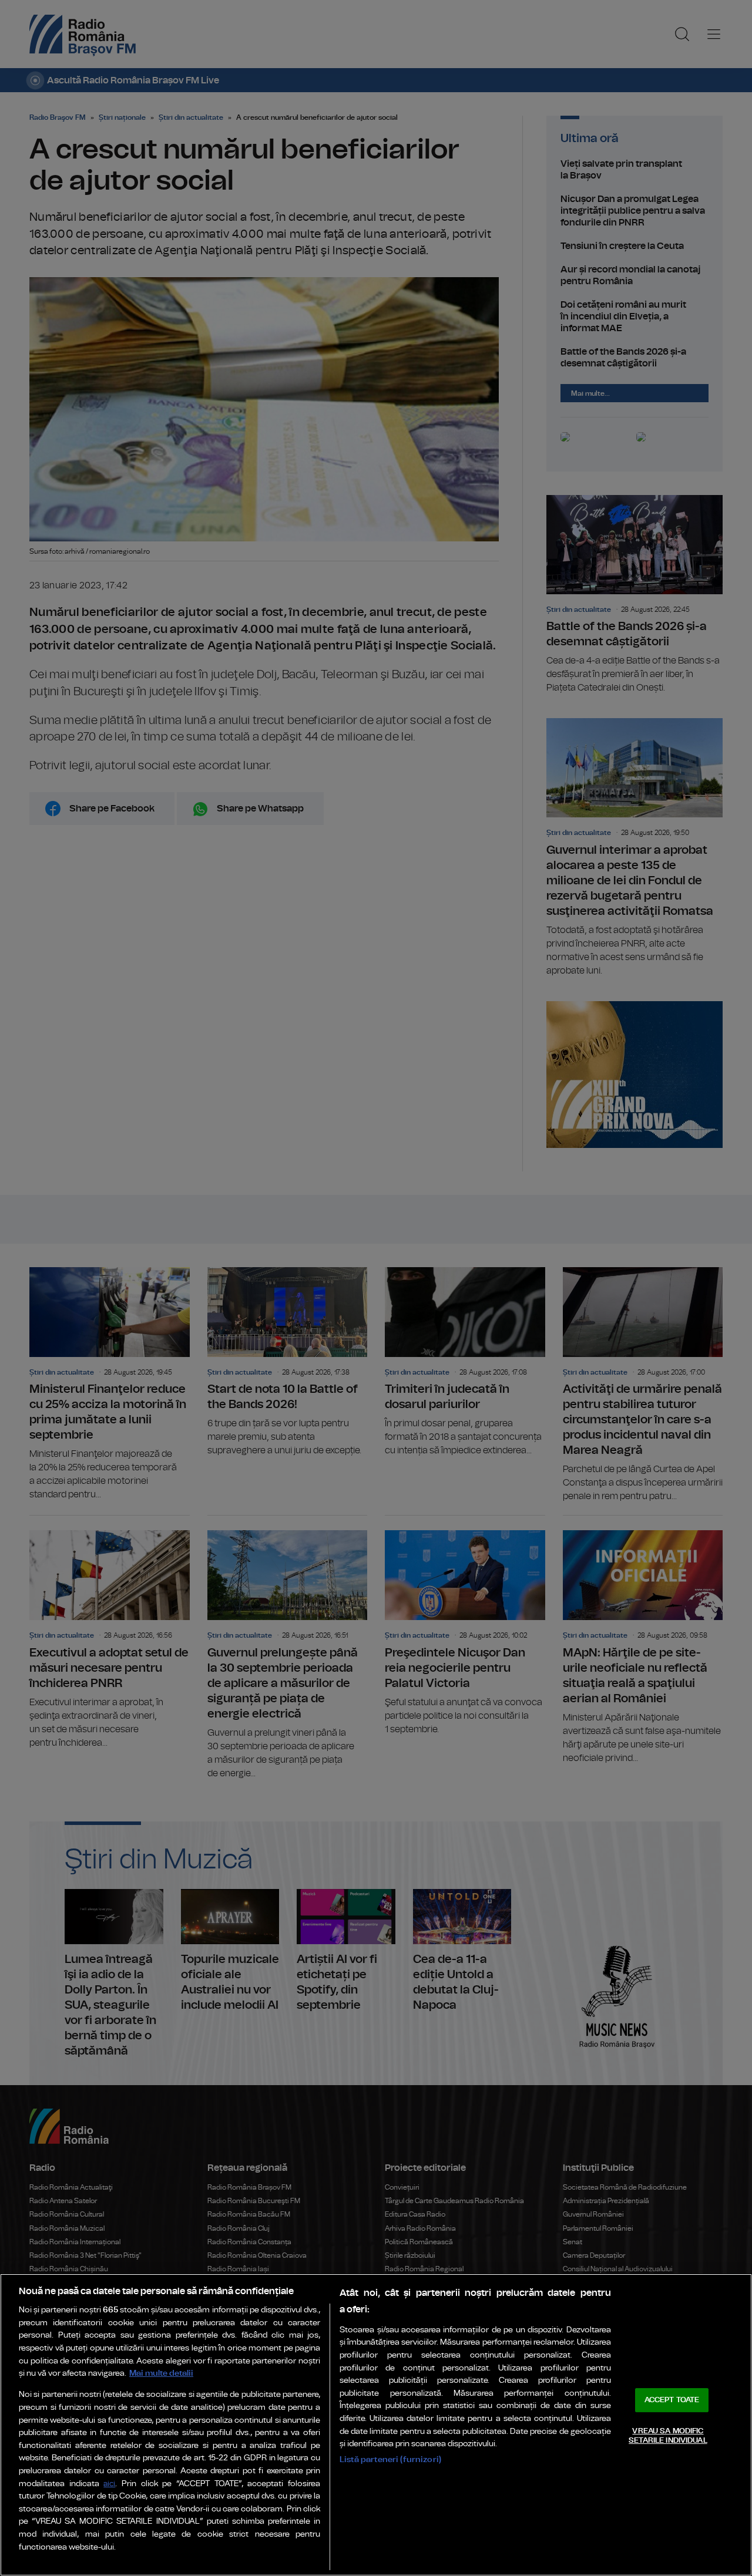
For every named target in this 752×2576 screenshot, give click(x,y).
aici (109, 2484)
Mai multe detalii (161, 2373)
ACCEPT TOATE (672, 2400)
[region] (376, 2425)
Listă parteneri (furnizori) (390, 2459)
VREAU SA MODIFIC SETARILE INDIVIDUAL (668, 2436)
